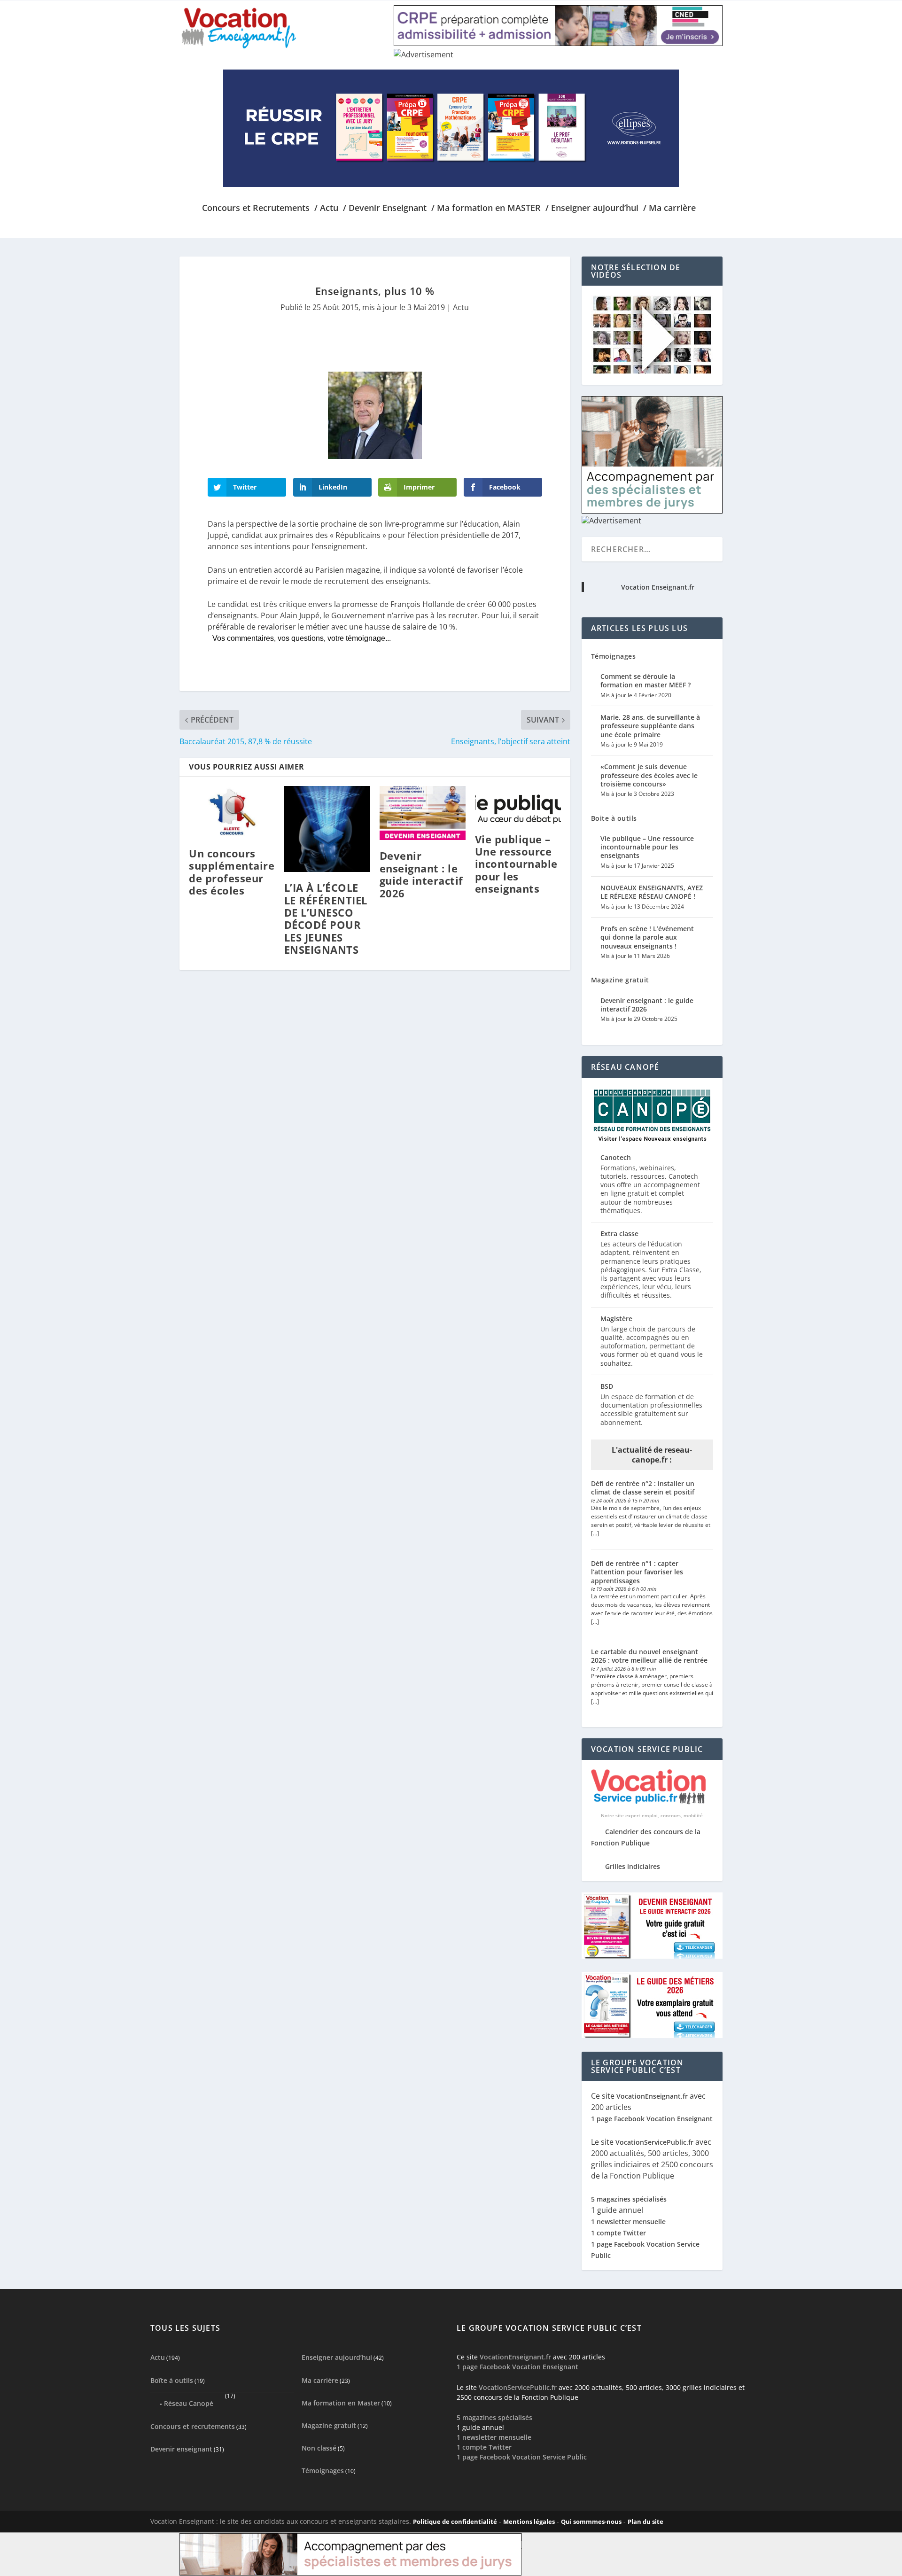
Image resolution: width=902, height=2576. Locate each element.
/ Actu (326, 209)
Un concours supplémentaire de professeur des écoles (232, 872)
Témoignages (614, 656)
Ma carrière (320, 2380)
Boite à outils (614, 818)
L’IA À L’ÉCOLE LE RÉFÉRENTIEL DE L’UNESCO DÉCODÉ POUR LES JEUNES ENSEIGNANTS (326, 918)
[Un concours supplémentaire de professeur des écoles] (232, 812)
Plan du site (645, 2522)
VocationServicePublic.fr (654, 2142)
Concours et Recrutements (256, 209)
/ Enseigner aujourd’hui (592, 209)
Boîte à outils (172, 2380)
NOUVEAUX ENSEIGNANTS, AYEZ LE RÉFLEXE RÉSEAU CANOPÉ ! (652, 892)
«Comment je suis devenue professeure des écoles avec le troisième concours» (649, 775)
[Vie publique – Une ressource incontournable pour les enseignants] (518, 805)
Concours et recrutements (193, 2426)
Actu (461, 307)
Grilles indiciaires (633, 1866)
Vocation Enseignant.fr (658, 587)
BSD (607, 1386)
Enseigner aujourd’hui (337, 2357)
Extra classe (619, 1234)
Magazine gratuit (620, 980)
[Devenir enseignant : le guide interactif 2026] (423, 813)
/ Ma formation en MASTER (486, 209)
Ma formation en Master (341, 2403)
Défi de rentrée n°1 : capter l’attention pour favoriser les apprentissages (637, 1572)
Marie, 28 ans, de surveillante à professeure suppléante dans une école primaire (650, 726)
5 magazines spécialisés (629, 2199)
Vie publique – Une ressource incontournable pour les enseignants (516, 864)
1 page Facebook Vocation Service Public (522, 2457)
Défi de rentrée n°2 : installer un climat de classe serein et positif (643, 1488)
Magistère (616, 1319)
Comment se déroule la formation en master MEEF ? (645, 681)
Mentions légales (529, 2522)
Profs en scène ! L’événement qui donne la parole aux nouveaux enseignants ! (647, 937)
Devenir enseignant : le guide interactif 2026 (421, 874)
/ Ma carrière (669, 209)
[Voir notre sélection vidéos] (652, 371)
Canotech (616, 1157)
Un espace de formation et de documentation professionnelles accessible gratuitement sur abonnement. (651, 1409)
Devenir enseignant (181, 2449)
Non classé (319, 2448)
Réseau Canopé (189, 2403)
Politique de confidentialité (455, 2522)
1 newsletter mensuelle (628, 2222)
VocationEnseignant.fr (652, 2096)
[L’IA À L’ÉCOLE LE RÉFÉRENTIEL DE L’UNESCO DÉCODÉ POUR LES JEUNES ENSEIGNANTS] (327, 829)
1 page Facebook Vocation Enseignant (652, 2119)
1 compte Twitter (618, 2233)
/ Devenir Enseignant (385, 209)
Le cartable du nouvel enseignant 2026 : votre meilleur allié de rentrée (649, 1656)
